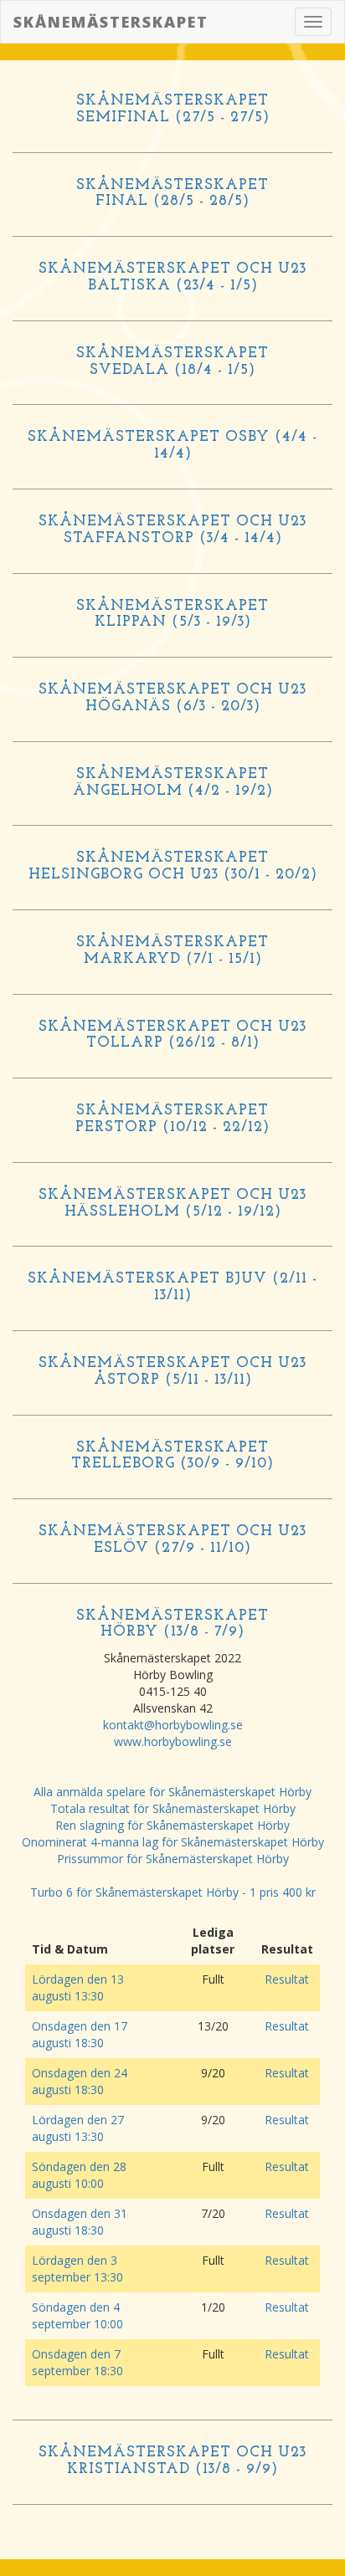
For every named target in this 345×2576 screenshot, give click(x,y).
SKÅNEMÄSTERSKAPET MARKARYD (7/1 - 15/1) (172, 951)
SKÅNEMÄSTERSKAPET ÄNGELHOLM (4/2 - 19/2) (173, 783)
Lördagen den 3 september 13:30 (77, 2269)
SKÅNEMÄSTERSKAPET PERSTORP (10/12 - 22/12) (172, 1119)
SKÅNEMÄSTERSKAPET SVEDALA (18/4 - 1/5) (172, 362)
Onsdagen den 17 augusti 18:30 (80, 2034)
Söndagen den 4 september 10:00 (77, 2315)
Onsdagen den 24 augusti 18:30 (80, 2081)
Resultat (287, 1979)
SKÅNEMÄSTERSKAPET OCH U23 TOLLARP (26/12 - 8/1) (172, 1036)
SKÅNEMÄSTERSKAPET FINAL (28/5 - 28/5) (172, 194)
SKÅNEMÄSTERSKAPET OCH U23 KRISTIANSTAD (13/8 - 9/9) (172, 2461)
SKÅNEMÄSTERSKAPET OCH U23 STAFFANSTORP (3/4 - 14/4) (172, 530)
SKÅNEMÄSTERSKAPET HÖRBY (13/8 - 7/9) (172, 1625)
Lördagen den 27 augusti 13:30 (78, 2128)
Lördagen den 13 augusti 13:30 (78, 1987)
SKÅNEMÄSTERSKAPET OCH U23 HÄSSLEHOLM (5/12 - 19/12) (172, 1204)
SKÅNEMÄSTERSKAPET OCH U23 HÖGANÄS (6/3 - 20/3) (172, 699)
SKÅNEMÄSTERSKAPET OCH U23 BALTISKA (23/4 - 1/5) (172, 278)
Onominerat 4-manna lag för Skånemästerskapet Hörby (173, 1842)
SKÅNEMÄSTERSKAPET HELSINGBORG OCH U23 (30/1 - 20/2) (173, 867)
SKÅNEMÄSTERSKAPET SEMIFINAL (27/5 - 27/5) (173, 110)
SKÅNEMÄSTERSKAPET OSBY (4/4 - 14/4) (172, 446)
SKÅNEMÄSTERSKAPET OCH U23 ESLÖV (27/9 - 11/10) (172, 1540)
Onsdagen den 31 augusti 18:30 (80, 2222)
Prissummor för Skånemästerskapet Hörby (173, 1859)
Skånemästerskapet (111, 22)
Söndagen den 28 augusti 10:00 (79, 2175)
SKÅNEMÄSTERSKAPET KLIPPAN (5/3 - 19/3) (172, 615)
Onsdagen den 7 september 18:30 (77, 2362)
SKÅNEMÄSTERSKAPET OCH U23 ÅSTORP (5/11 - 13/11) (172, 1372)
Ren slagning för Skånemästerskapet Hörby (172, 1825)
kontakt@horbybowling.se (173, 1725)
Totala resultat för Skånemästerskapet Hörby (173, 1808)
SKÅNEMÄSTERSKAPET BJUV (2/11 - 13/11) (172, 1288)
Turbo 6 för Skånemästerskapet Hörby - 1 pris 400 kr (173, 1892)
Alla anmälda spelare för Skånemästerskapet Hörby (172, 1792)
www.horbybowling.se (173, 1741)
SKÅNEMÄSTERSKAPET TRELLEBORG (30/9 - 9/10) (172, 1457)
